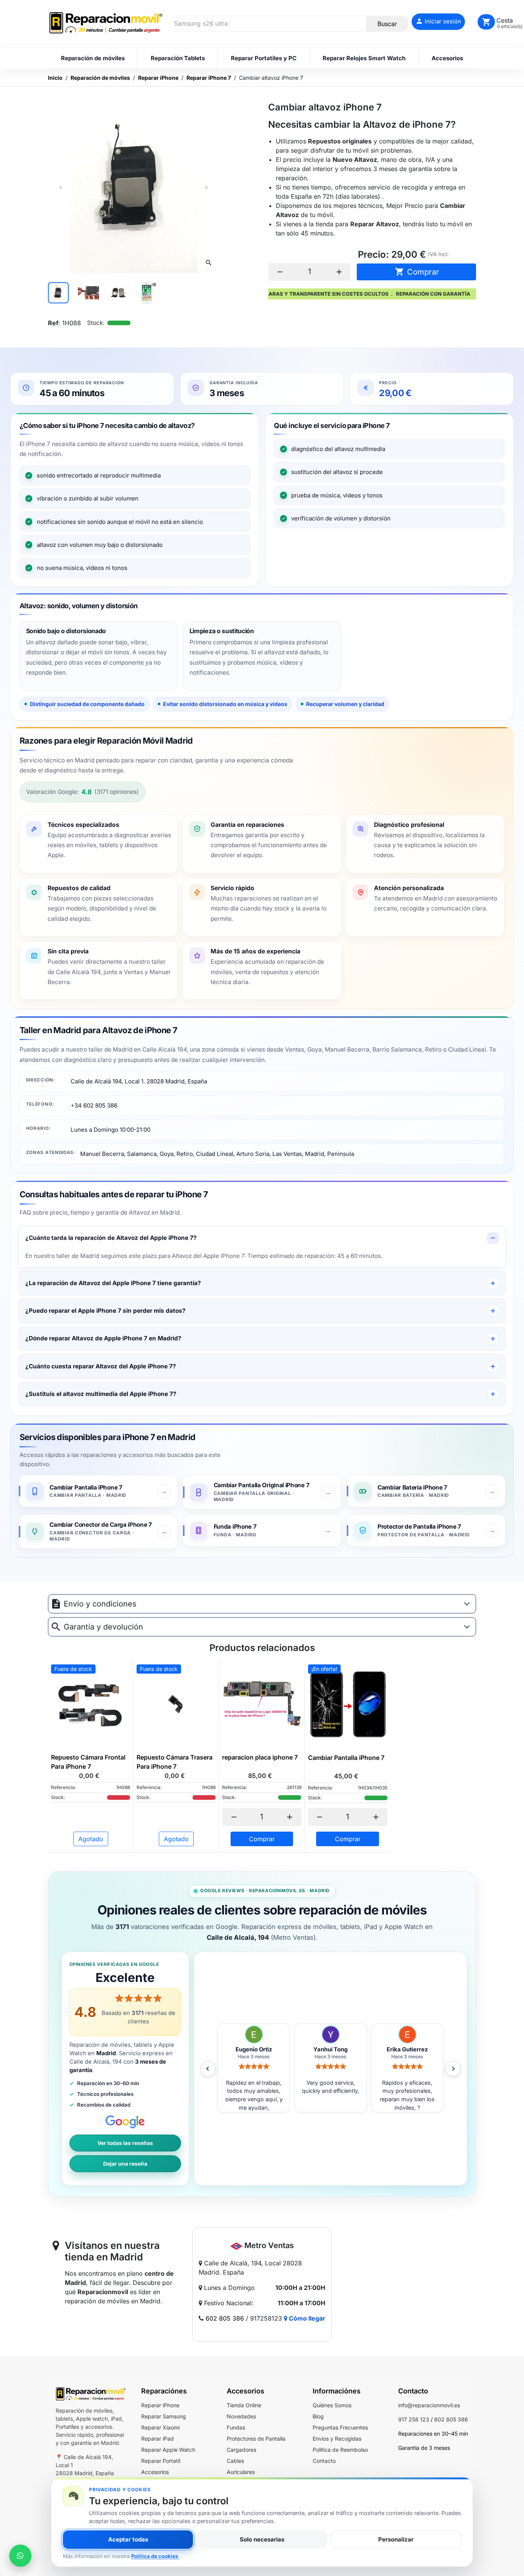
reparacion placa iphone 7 (260, 1757)
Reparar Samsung (164, 2416)
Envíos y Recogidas (337, 2439)
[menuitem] (93, 58)
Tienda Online (244, 2405)
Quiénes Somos (332, 2405)
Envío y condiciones (100, 1604)
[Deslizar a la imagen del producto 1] (58, 293)
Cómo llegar (306, 2318)
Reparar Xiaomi (160, 2427)
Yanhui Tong (254, 2049)
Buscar (387, 24)
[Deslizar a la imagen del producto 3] (119, 293)
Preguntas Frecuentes (340, 2427)
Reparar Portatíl (161, 2461)
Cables (235, 2461)
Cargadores (241, 2450)
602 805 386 (225, 2318)
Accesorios (155, 2472)
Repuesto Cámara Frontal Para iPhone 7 (88, 1762)
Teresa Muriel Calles (407, 2049)
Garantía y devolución (103, 1627)
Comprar (417, 272)
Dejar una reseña (125, 2164)
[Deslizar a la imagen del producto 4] (148, 293)
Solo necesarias (262, 2539)
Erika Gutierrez (330, 2049)
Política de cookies (155, 2556)
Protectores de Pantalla (256, 2439)
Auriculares (241, 2472)
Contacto (324, 2461)
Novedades (241, 2416)
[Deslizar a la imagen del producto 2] (88, 293)
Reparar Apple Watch (168, 2450)
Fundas (236, 2427)
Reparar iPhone (160, 2405)
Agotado (91, 1839)
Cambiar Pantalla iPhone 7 (346, 1758)
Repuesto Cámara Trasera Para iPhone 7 (175, 1762)
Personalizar (396, 2539)
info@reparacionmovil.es (429, 2405)
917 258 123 (414, 2419)
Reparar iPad (157, 2439)
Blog (318, 2416)
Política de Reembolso (340, 2450)
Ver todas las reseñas (125, 2143)
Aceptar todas (128, 2539)
